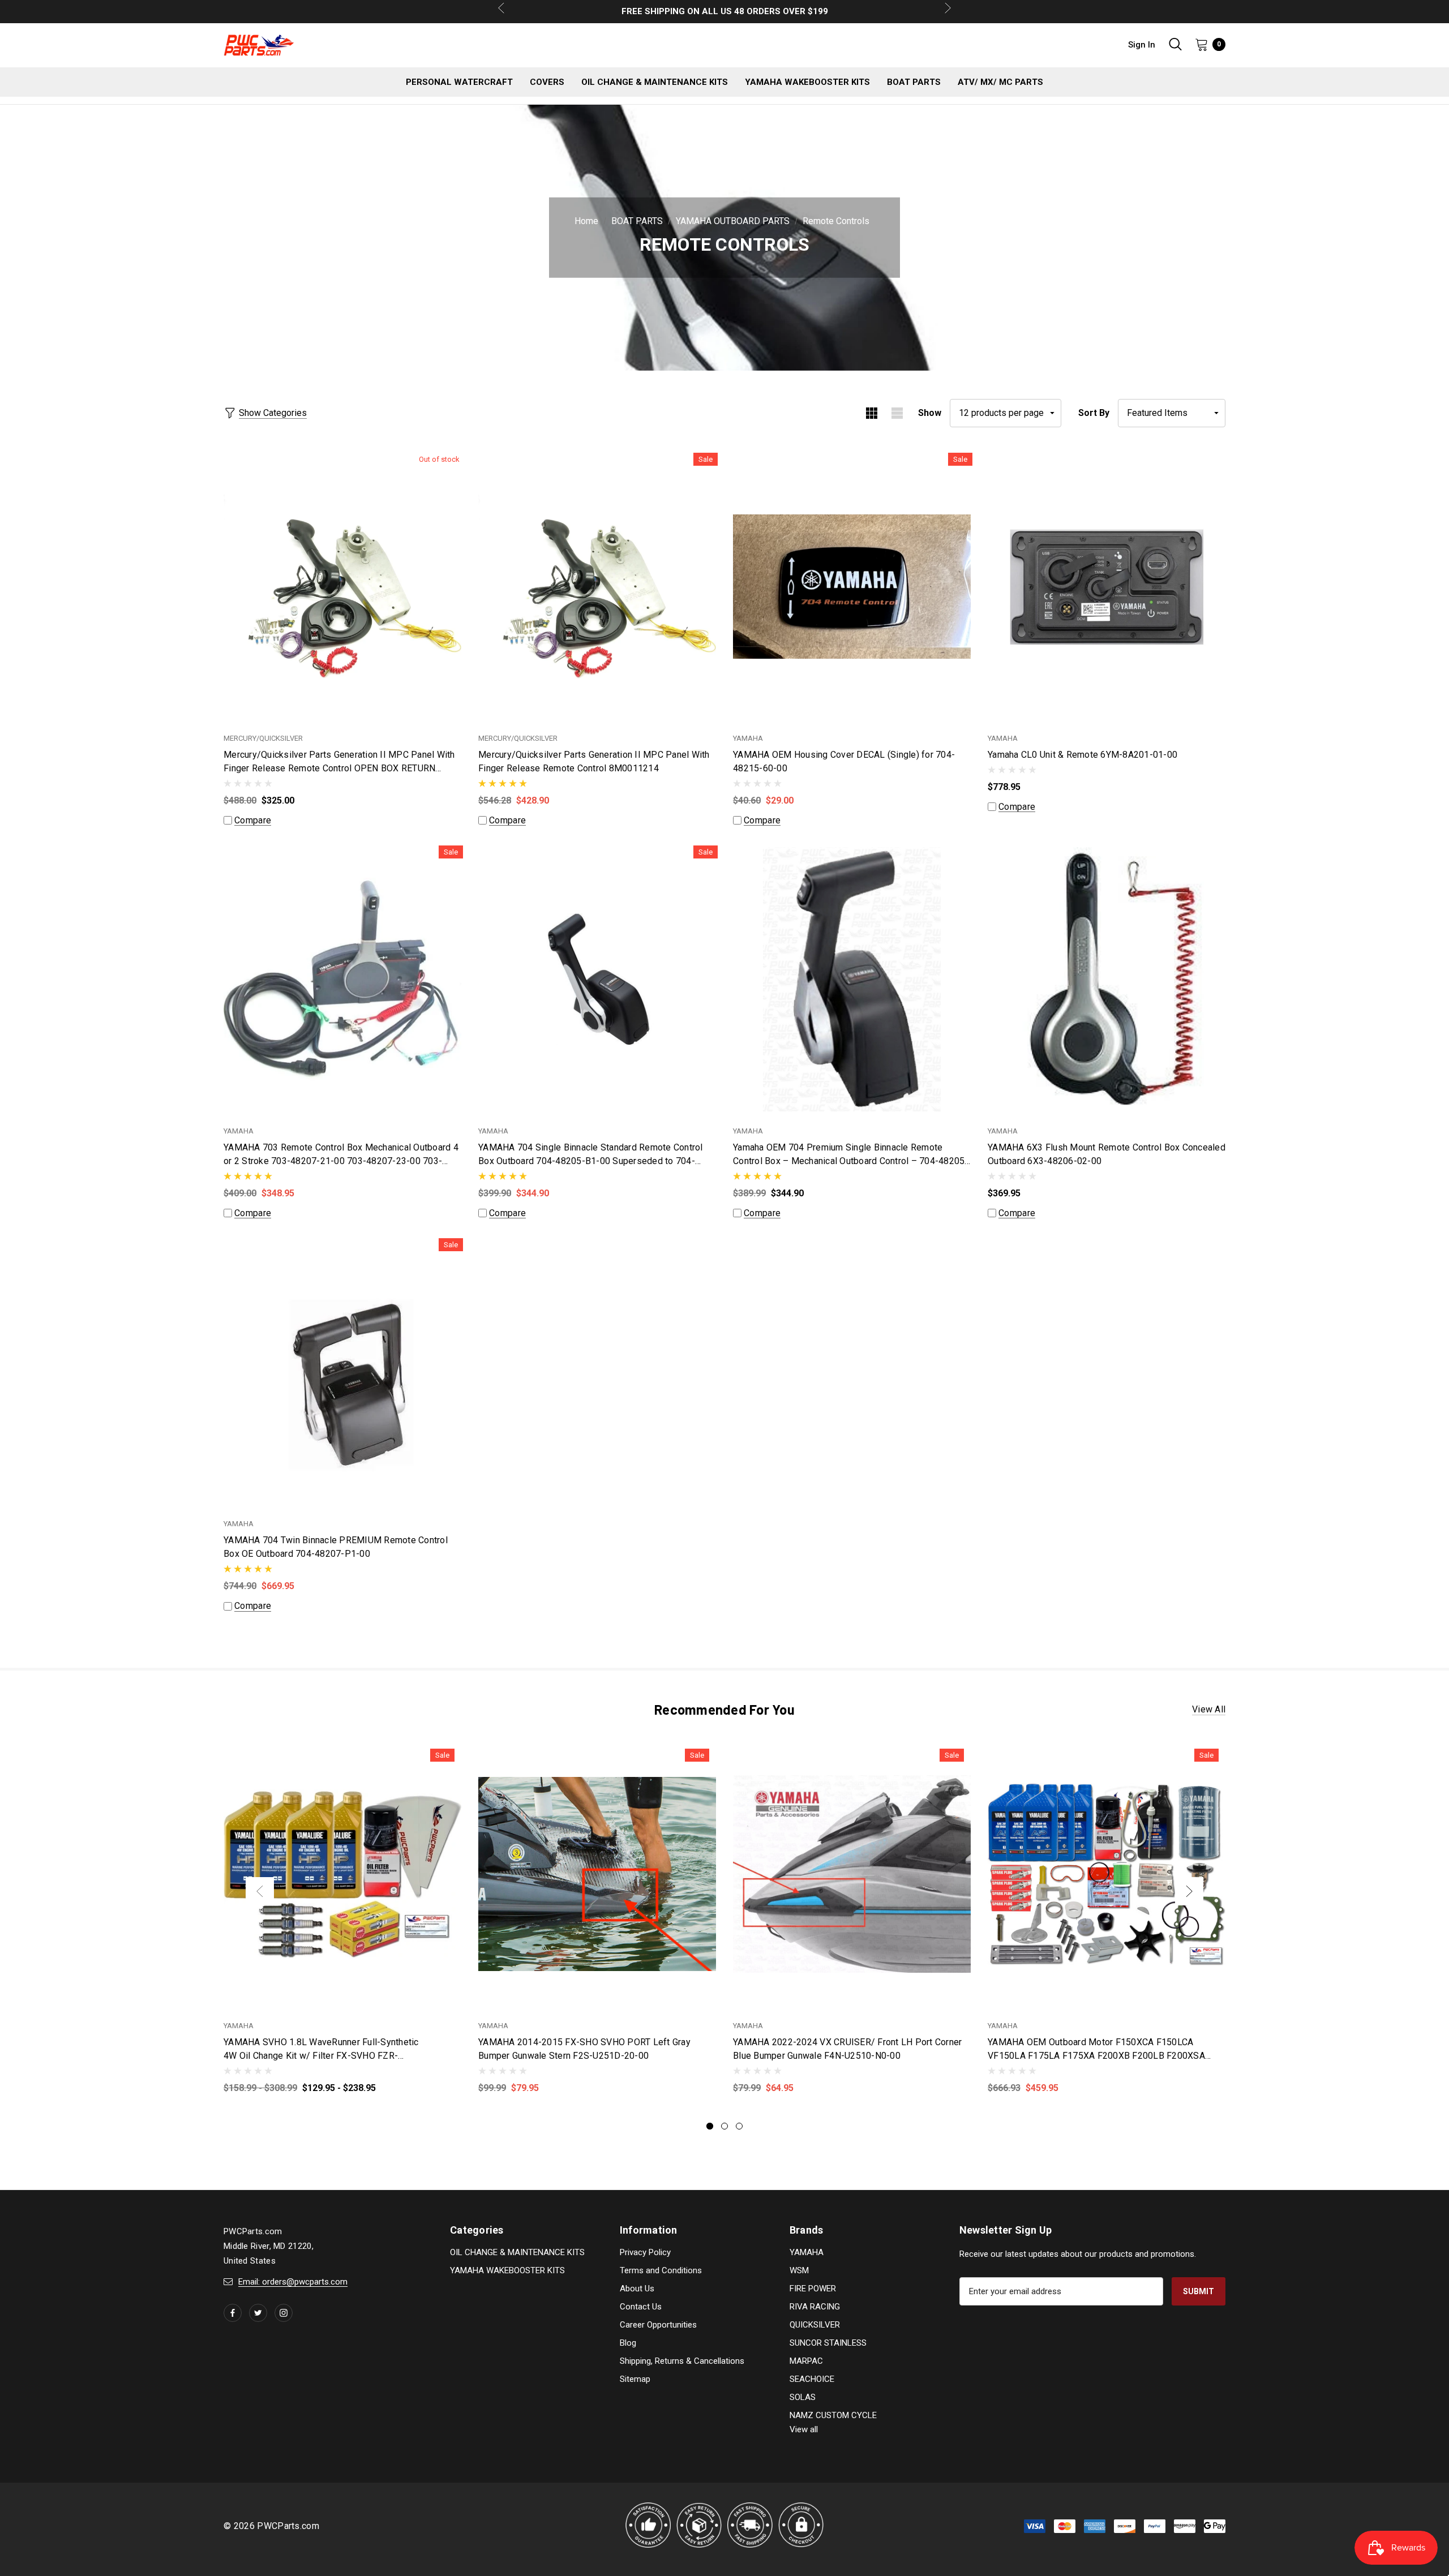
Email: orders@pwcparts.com (293, 2282)
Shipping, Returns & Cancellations (682, 2361)
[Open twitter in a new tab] (258, 2313)
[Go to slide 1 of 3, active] (710, 2126)
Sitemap (635, 2379)
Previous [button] (260, 1891)
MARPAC (806, 2361)
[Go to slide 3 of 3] (739, 2126)
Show (930, 413)
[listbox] (1172, 413)
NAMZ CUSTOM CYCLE (833, 2415)
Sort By (1094, 413)
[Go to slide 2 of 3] (724, 2126)
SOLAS (803, 2397)
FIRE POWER (813, 2289)
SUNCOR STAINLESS (828, 2343)
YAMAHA (807, 2252)
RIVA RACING (815, 2307)
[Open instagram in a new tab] (284, 2313)
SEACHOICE (812, 2379)
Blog (628, 2343)
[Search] (1175, 44)
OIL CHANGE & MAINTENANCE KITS (517, 2252)
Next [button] (1189, 1891)
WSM (799, 2270)
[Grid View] (871, 413)
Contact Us (641, 2307)
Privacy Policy (645, 2252)
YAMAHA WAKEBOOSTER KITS (507, 2270)
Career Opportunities (658, 2325)
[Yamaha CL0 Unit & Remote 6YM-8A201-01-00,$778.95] (1107, 587)
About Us (637, 2289)
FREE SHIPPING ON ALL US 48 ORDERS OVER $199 (725, 11)
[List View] (897, 413)
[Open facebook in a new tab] (233, 2313)
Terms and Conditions (661, 2270)
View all (1209, 1709)
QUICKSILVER (815, 2325)
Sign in (1142, 45)
